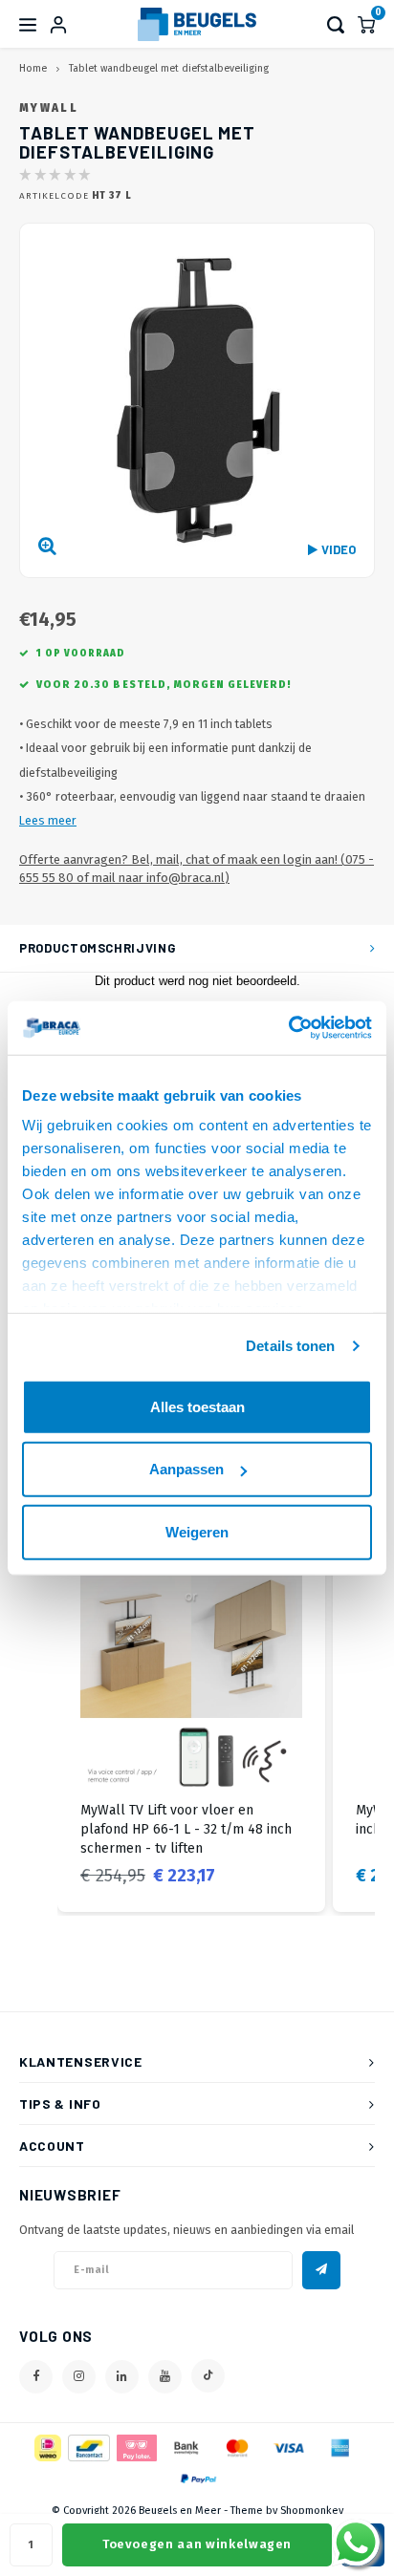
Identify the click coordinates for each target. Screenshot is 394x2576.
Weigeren (197, 1531)
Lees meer (48, 820)
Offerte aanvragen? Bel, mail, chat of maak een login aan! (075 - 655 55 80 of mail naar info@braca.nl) (197, 869)
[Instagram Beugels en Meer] (79, 2377)
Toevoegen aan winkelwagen (197, 2544)
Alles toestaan (197, 1406)
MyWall (49, 108)
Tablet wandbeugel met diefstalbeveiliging (169, 68)
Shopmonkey (312, 2511)
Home (33, 68)
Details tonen (290, 1346)
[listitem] (191, 1728)
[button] (38, 1728)
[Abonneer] (321, 2270)
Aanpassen (186, 1469)
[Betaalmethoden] (46, 2447)
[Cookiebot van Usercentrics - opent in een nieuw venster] (288, 1028)
